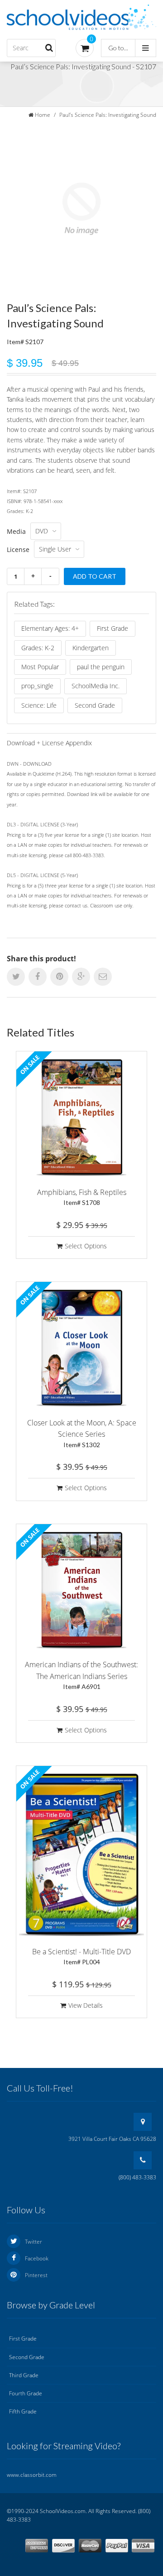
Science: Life (39, 705)
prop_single (37, 686)
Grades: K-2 (38, 648)
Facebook (37, 2258)
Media (16, 531)
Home (43, 115)
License (18, 549)
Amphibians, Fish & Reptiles (82, 1197)
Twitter (34, 2242)
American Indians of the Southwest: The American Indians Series (81, 1675)
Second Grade (95, 705)
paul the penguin (101, 667)
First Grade (113, 628)
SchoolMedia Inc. (96, 686)
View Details (86, 2005)
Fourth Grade (26, 2393)
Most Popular (40, 667)
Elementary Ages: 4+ (50, 628)
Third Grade (24, 2375)
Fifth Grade (23, 2411)
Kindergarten (91, 648)
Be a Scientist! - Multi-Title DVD (81, 1956)
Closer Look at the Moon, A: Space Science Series (82, 1433)
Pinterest (36, 2275)
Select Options (86, 1246)
